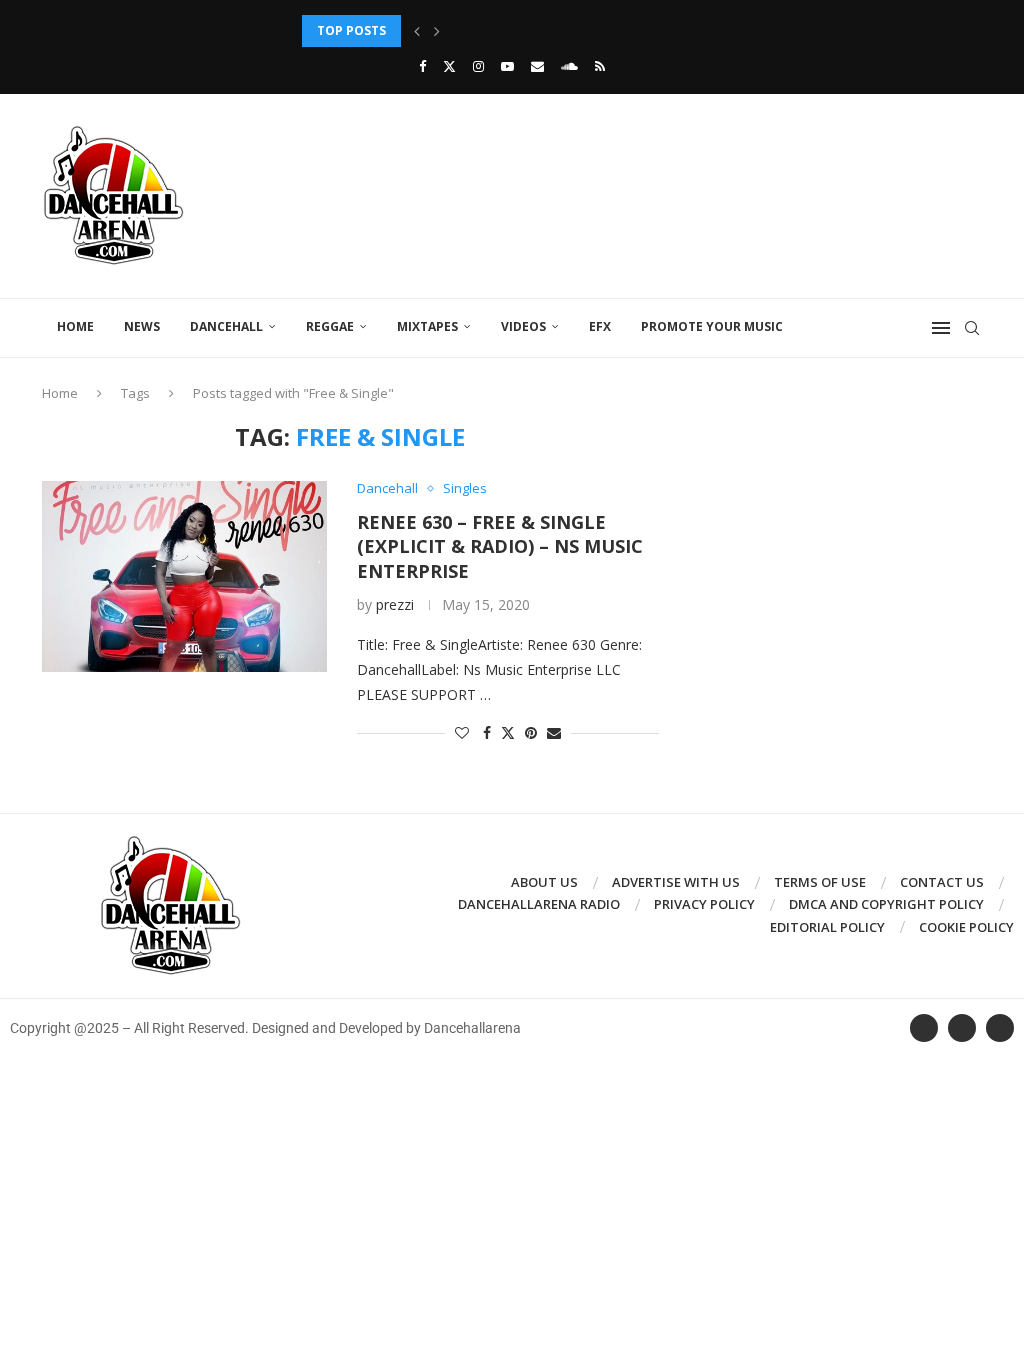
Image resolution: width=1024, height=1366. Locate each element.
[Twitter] (449, 66)
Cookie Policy (966, 927)
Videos (523, 326)
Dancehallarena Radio (539, 904)
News (142, 326)
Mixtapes (427, 326)
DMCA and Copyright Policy (886, 904)
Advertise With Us (676, 882)
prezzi (395, 604)
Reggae (330, 326)
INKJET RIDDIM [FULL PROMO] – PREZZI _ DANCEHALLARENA (483, 30)
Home (75, 326)
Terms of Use (820, 882)
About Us (544, 882)
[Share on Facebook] (487, 732)
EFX (600, 326)
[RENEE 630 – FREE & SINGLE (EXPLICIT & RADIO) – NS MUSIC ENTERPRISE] (184, 576)
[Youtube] (507, 66)
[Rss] (600, 66)
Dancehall (226, 326)
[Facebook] (422, 66)
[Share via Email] (554, 732)
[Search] (972, 328)
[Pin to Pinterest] (531, 732)
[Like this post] (462, 732)
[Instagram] (478, 66)
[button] (417, 31)
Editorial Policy (827, 927)
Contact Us (942, 882)
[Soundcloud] (569, 66)
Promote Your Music (712, 326)
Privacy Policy (704, 904)
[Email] (537, 66)
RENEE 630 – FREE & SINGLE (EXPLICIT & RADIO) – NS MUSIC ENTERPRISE (500, 546)
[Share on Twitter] (508, 732)
